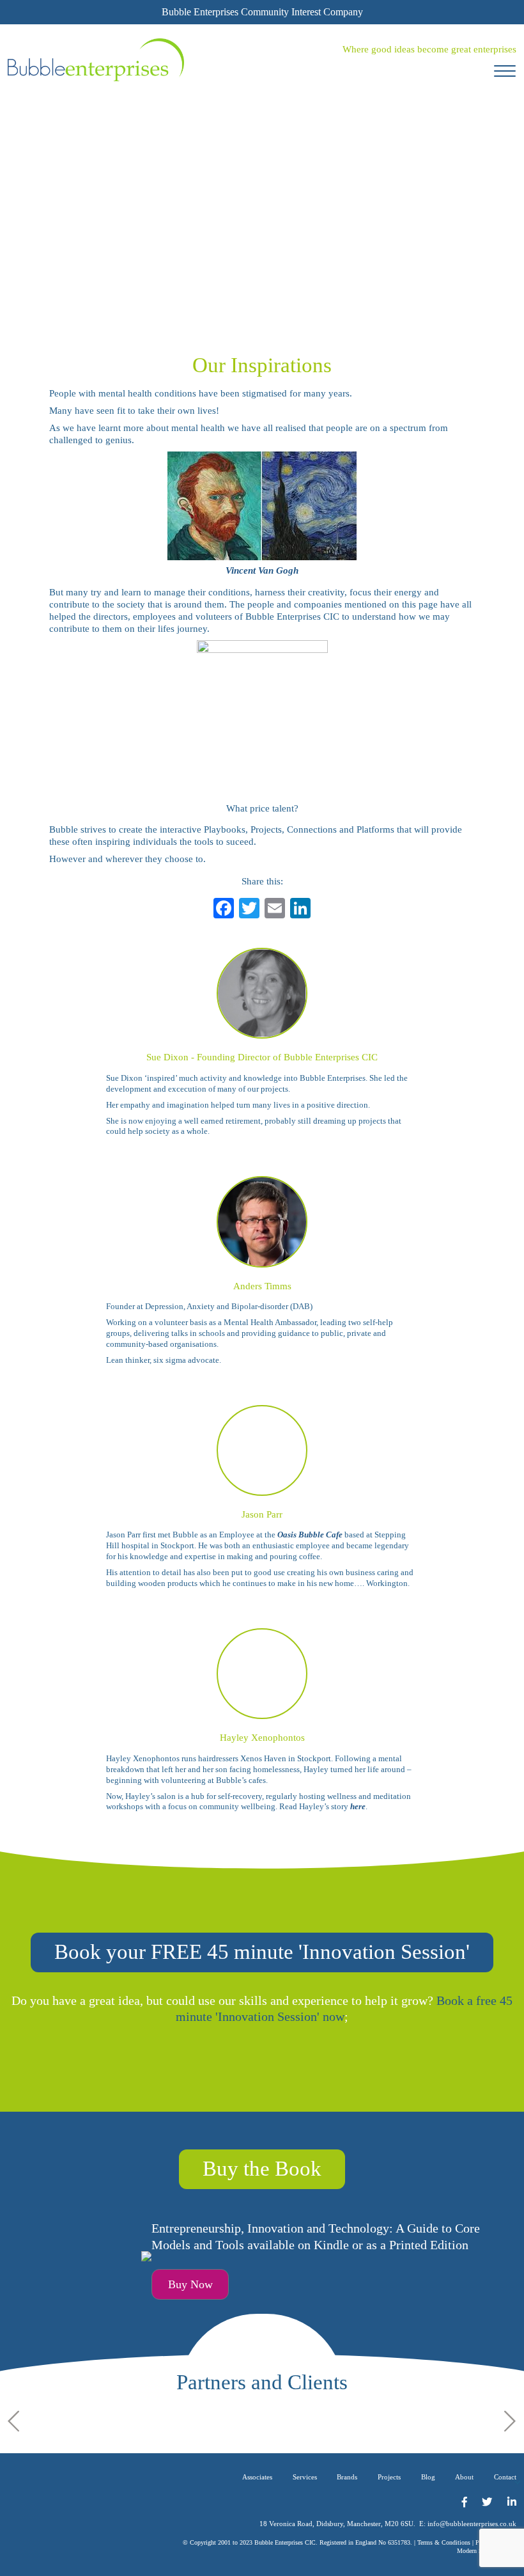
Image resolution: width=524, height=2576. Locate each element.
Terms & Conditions (444, 2542)
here (358, 1806)
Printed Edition (429, 2245)
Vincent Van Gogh (262, 570)
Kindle (331, 2245)
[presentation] (14, 2421)
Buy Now (190, 2284)
